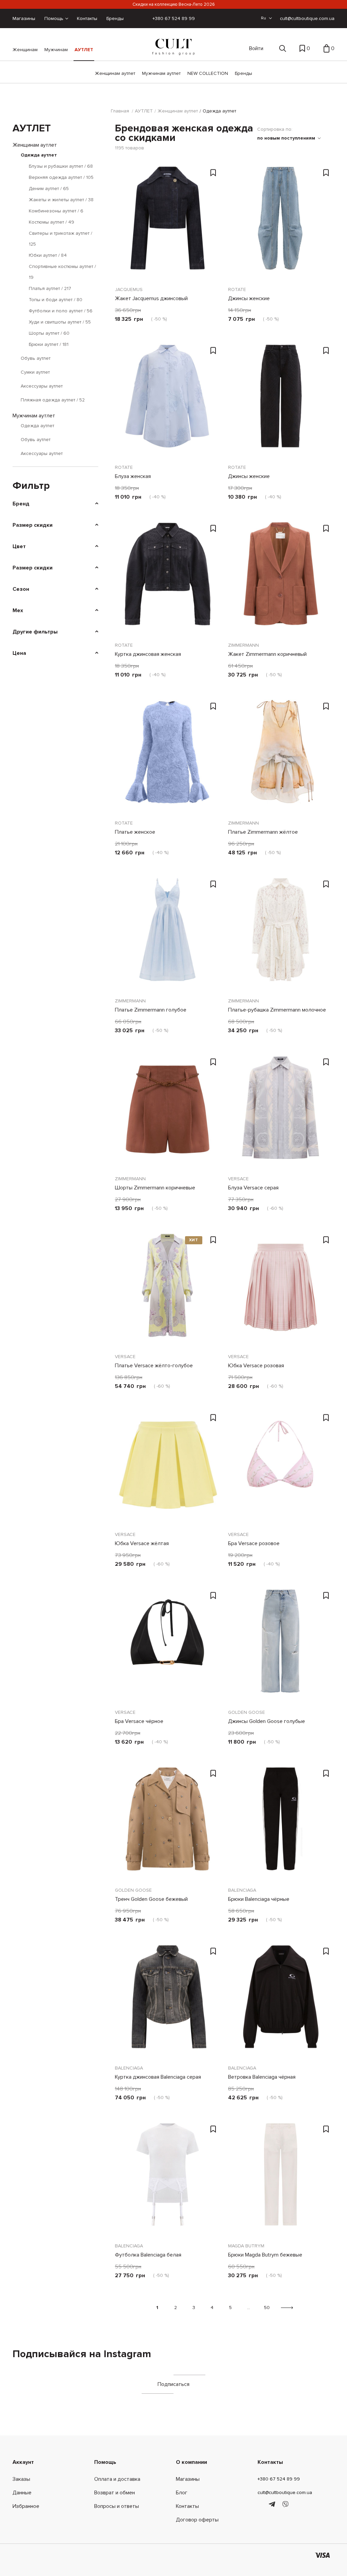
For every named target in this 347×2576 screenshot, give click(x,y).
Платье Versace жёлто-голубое (154, 1366)
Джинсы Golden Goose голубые (267, 1721)
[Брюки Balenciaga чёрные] (281, 1824)
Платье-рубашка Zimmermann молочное (277, 1010)
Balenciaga (242, 1890)
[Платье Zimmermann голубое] (167, 934)
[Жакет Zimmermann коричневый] (281, 579)
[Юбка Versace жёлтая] (167, 1468)
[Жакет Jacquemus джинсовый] (167, 223)
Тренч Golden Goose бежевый (151, 1899)
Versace (238, 1179)
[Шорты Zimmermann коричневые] (167, 1112)
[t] (273, 2505)
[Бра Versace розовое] (281, 1468)
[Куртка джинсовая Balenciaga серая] (167, 2001)
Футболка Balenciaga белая (148, 2255)
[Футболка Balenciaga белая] (167, 2179)
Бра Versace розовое (254, 1543)
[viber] (285, 2505)
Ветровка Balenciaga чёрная (262, 2077)
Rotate (237, 289)
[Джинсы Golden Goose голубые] (281, 1646)
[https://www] (261, 2505)
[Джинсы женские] (281, 223)
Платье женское (135, 832)
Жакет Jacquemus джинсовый (151, 298)
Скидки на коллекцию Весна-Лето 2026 (174, 4)
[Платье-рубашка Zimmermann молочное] (281, 934)
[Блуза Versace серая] (281, 1112)
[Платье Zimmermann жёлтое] (281, 756)
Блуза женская (133, 476)
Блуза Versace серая (253, 1188)
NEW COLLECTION (208, 73)
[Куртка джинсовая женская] (167, 579)
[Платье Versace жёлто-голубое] (167, 1290)
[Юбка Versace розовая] (281, 1290)
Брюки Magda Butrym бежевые (265, 2255)
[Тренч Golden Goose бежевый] (167, 1824)
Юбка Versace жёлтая (142, 1543)
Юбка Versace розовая (256, 1366)
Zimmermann (243, 645)
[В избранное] (213, 173)
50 (267, 2308)
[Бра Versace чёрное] (167, 1646)
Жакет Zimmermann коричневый (267, 654)
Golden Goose (247, 1712)
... (249, 2308)
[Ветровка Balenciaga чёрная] (281, 2001)
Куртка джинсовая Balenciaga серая (158, 2077)
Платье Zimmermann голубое (151, 1010)
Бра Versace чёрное (139, 1721)
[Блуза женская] (167, 401)
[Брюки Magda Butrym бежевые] (281, 2179)
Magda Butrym (246, 2246)
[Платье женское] (167, 756)
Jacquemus (129, 289)
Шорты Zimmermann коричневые (155, 1188)
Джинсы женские (249, 298)
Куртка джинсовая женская (148, 654)
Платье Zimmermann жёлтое (263, 832)
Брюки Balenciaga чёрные (259, 1899)
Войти (256, 48)
